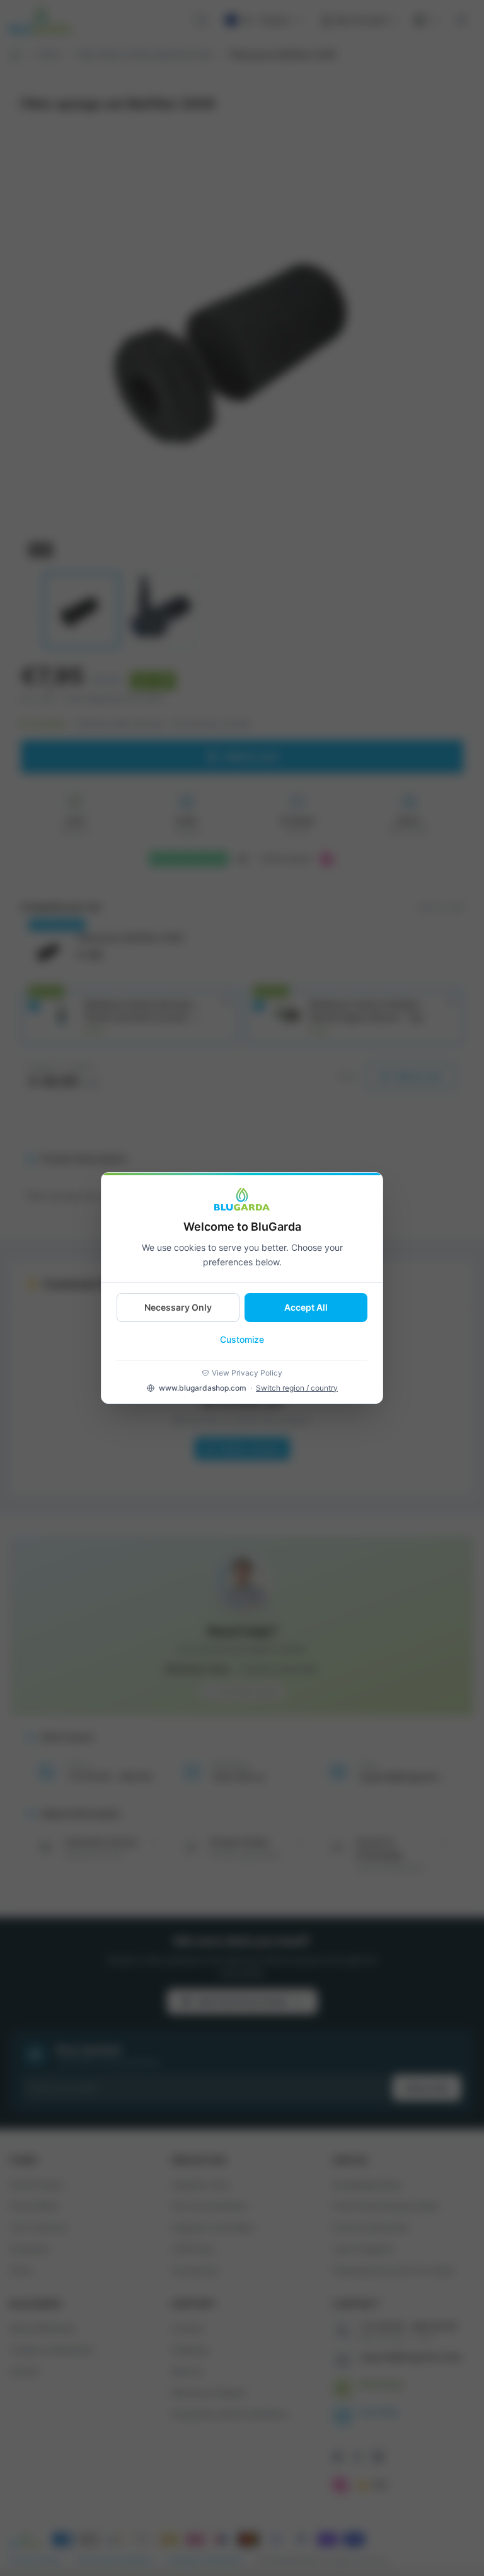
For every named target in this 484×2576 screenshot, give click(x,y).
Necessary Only (178, 1307)
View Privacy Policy (247, 1373)
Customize (242, 1339)
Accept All (306, 1307)
